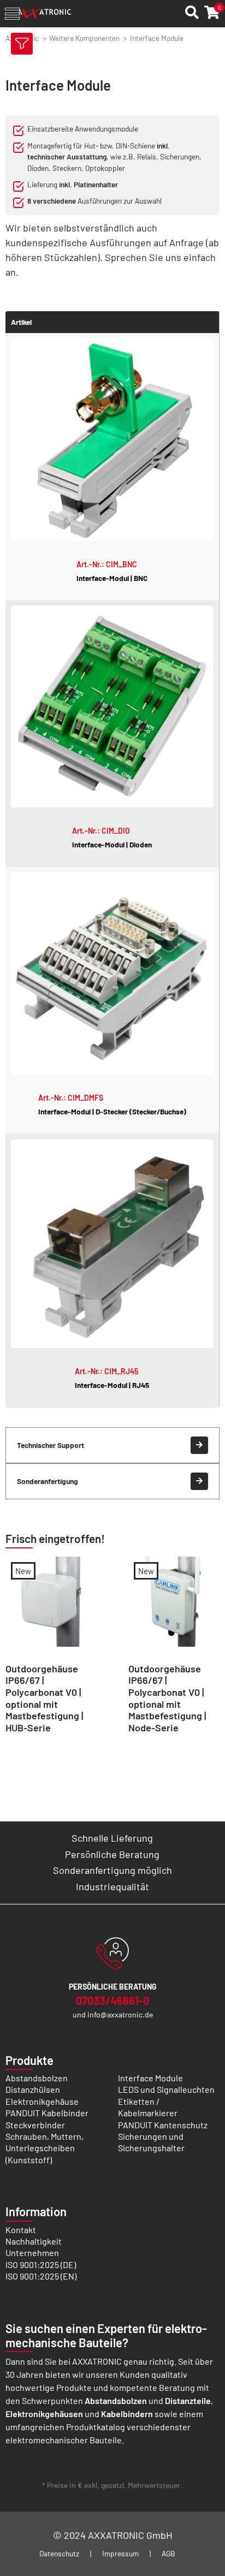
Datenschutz (59, 2553)
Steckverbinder (35, 2125)
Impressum (120, 2553)
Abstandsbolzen (37, 2078)
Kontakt (21, 2230)
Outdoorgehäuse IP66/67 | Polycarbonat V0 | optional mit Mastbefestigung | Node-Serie (167, 1698)
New (23, 1571)
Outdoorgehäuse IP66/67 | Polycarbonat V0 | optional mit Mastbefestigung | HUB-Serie (44, 1698)
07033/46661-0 (112, 2001)
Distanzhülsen (33, 2089)
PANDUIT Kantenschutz (163, 2125)
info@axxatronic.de (120, 2014)
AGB (168, 2553)
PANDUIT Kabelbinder (47, 2113)
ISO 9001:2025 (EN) (41, 2276)
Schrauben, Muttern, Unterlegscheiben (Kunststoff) (45, 2148)
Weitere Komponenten (84, 38)
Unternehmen (32, 2252)
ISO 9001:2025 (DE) (41, 2265)
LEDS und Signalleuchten (166, 2089)
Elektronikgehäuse (42, 2101)
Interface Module (150, 2078)
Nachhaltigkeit (34, 2241)
